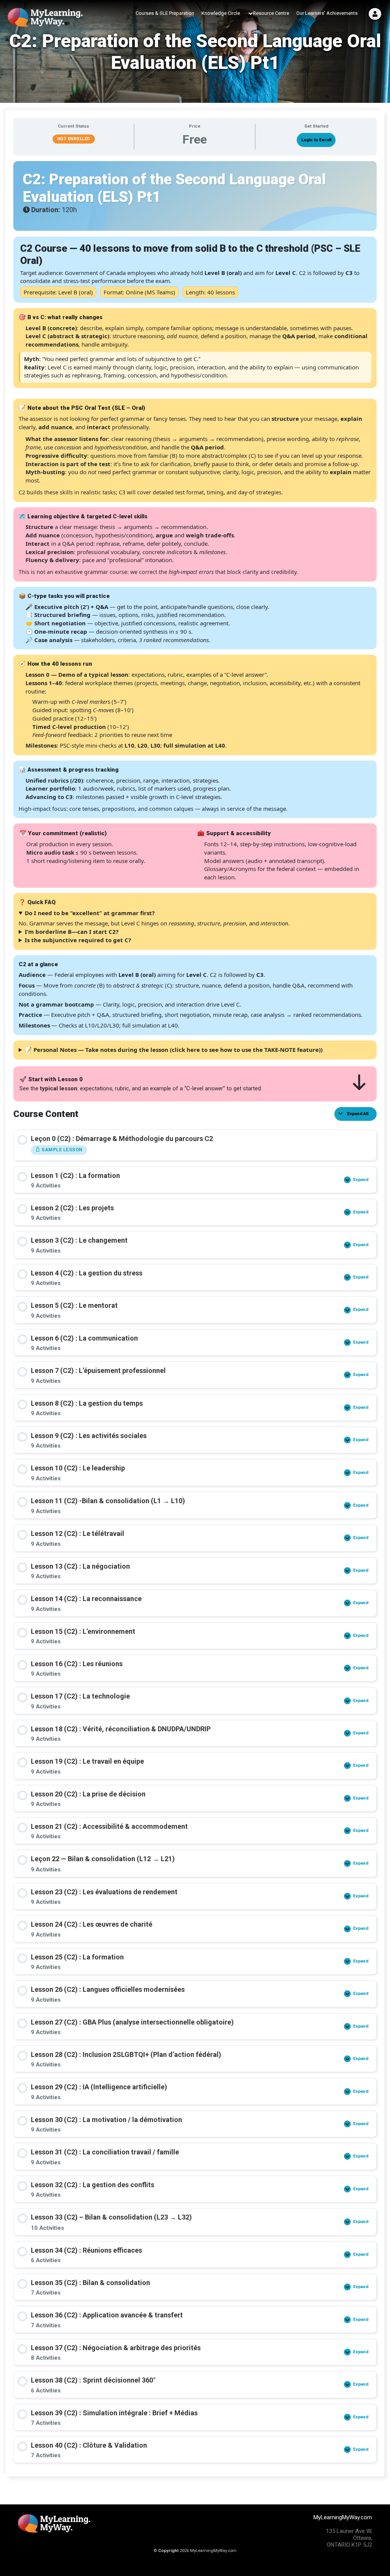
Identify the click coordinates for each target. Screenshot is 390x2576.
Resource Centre (271, 13)
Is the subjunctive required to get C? (78, 940)
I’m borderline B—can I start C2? (72, 932)
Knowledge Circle (221, 13)
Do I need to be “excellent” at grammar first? (90, 913)
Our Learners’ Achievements (327, 13)
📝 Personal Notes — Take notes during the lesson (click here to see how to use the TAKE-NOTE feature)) (174, 1050)
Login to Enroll (316, 140)
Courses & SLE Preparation (165, 13)
